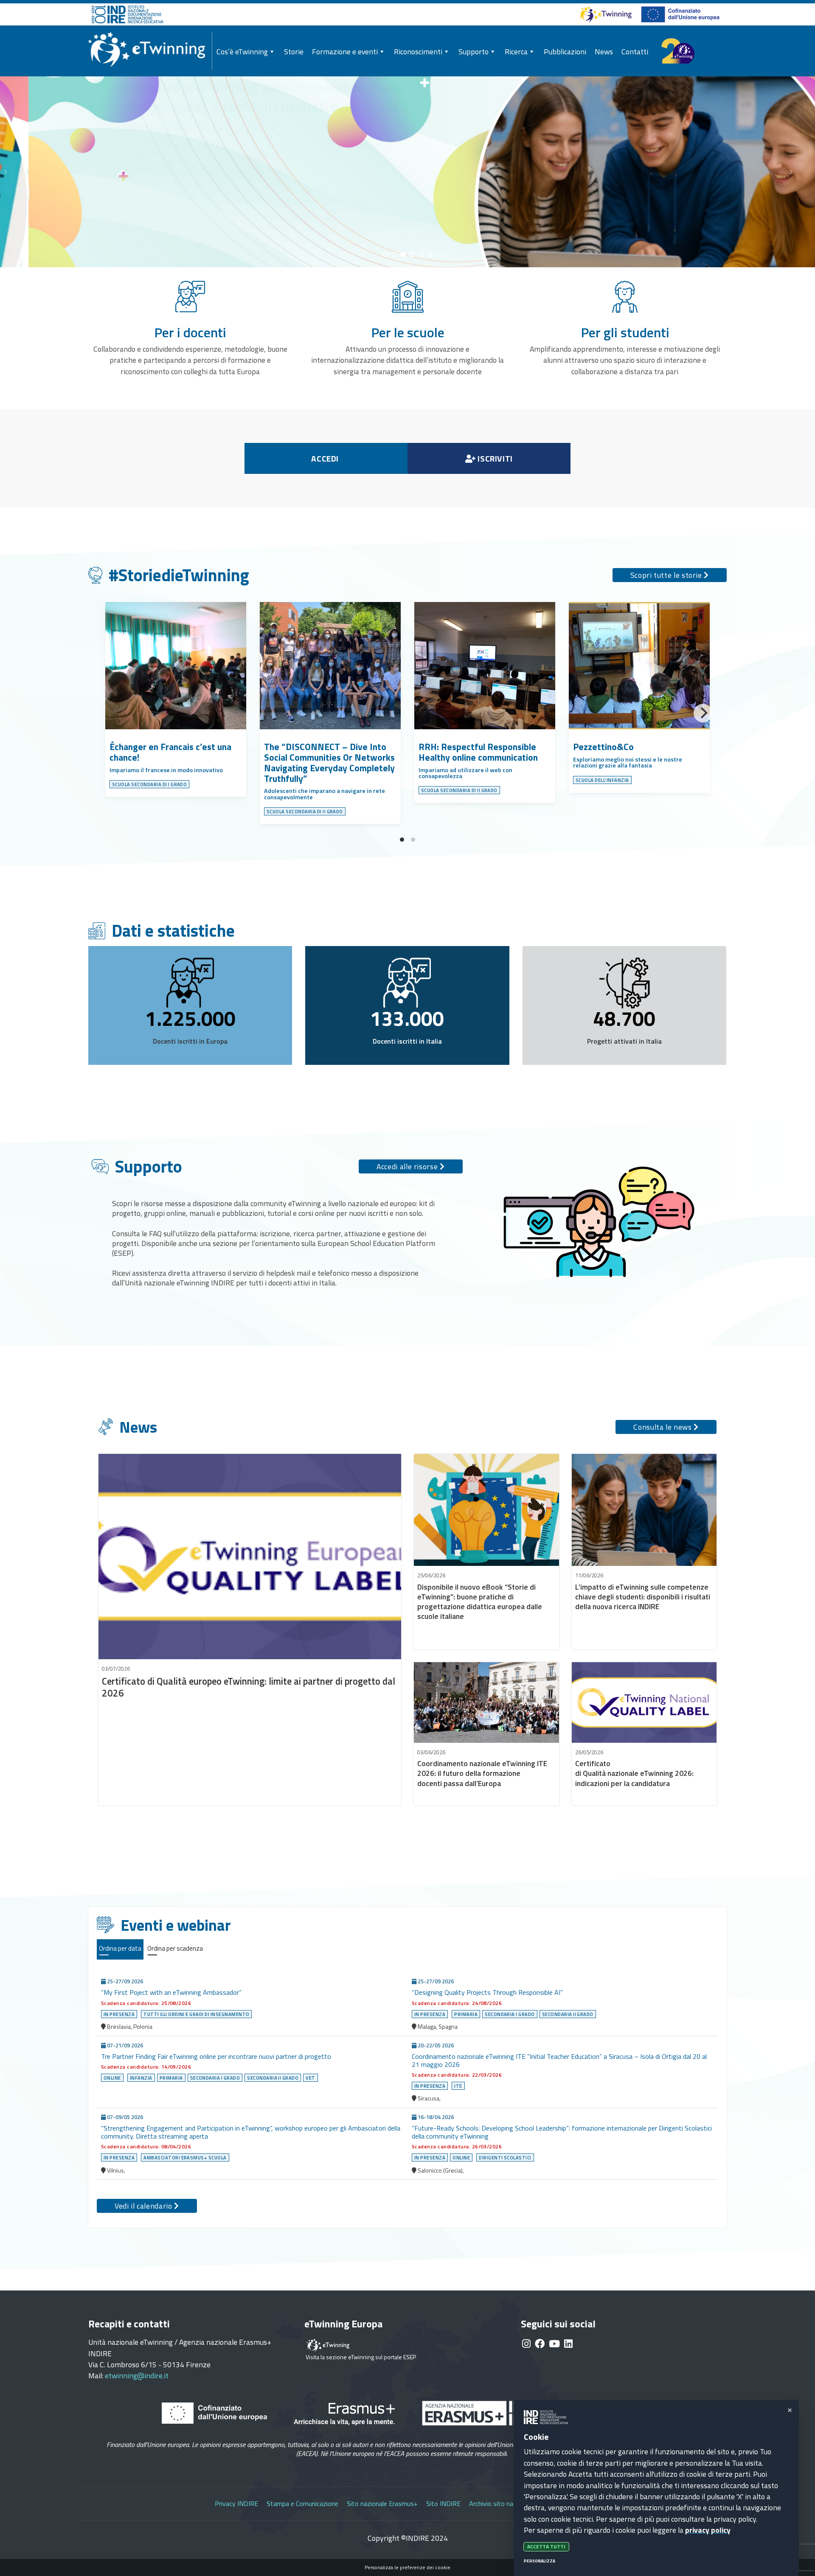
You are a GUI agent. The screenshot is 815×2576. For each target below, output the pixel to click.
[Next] (703, 713)
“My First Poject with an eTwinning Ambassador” (172, 1992)
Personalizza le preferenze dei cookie (407, 2568)
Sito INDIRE (443, 2503)
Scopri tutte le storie (667, 575)
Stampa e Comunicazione (302, 2503)
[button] (801, 172)
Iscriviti (494, 458)
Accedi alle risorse (408, 1166)
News (604, 52)
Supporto (474, 52)
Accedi (326, 458)
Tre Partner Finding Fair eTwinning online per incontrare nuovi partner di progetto (216, 2056)
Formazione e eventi (345, 52)
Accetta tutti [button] (546, 2547)
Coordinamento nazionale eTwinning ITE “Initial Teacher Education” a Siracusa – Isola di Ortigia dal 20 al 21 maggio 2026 (559, 2060)
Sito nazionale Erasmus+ (382, 2503)
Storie (294, 52)
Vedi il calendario (144, 2206)
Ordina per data (120, 1948)
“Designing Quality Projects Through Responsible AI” (488, 1992)
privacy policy (708, 2530)
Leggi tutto (120, 215)
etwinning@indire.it (137, 2376)
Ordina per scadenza (175, 1948)
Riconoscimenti (418, 52)
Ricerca (516, 52)
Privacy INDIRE (236, 2503)
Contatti (635, 52)
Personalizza (540, 2561)
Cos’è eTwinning (242, 52)
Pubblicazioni (565, 52)
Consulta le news (663, 1427)
